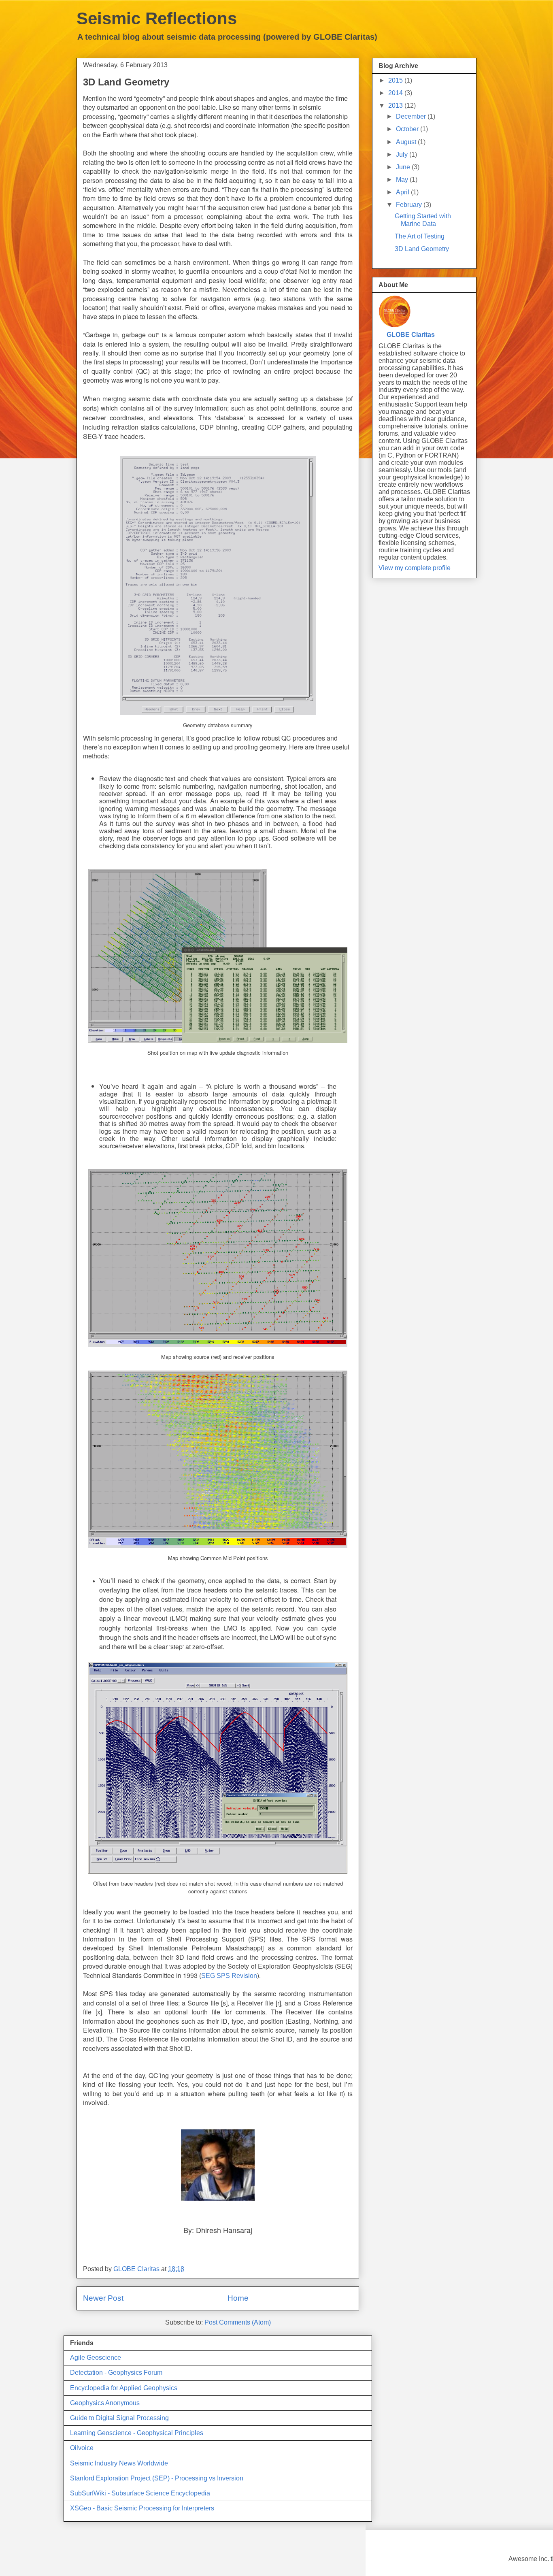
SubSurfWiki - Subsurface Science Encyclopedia (140, 2493)
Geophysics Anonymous (105, 2403)
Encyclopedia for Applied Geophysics (124, 2388)
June (404, 167)
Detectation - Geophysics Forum (116, 2373)
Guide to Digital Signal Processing (119, 2418)
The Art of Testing (420, 236)
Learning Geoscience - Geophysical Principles (137, 2433)
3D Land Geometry (422, 249)
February (410, 205)
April (403, 192)
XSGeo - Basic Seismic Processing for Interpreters (142, 2508)
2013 (396, 105)
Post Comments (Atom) (238, 2322)
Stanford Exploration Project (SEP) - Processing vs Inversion (157, 2478)
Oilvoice (82, 2448)
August (407, 142)
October (408, 129)
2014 (396, 93)
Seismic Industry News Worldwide (119, 2463)
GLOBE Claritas (411, 335)
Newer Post (103, 2298)
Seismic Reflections (157, 18)
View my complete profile (415, 568)
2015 (396, 80)
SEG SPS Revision (229, 1976)
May (403, 180)
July (403, 154)
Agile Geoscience (96, 2358)
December (412, 116)
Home (238, 2298)
